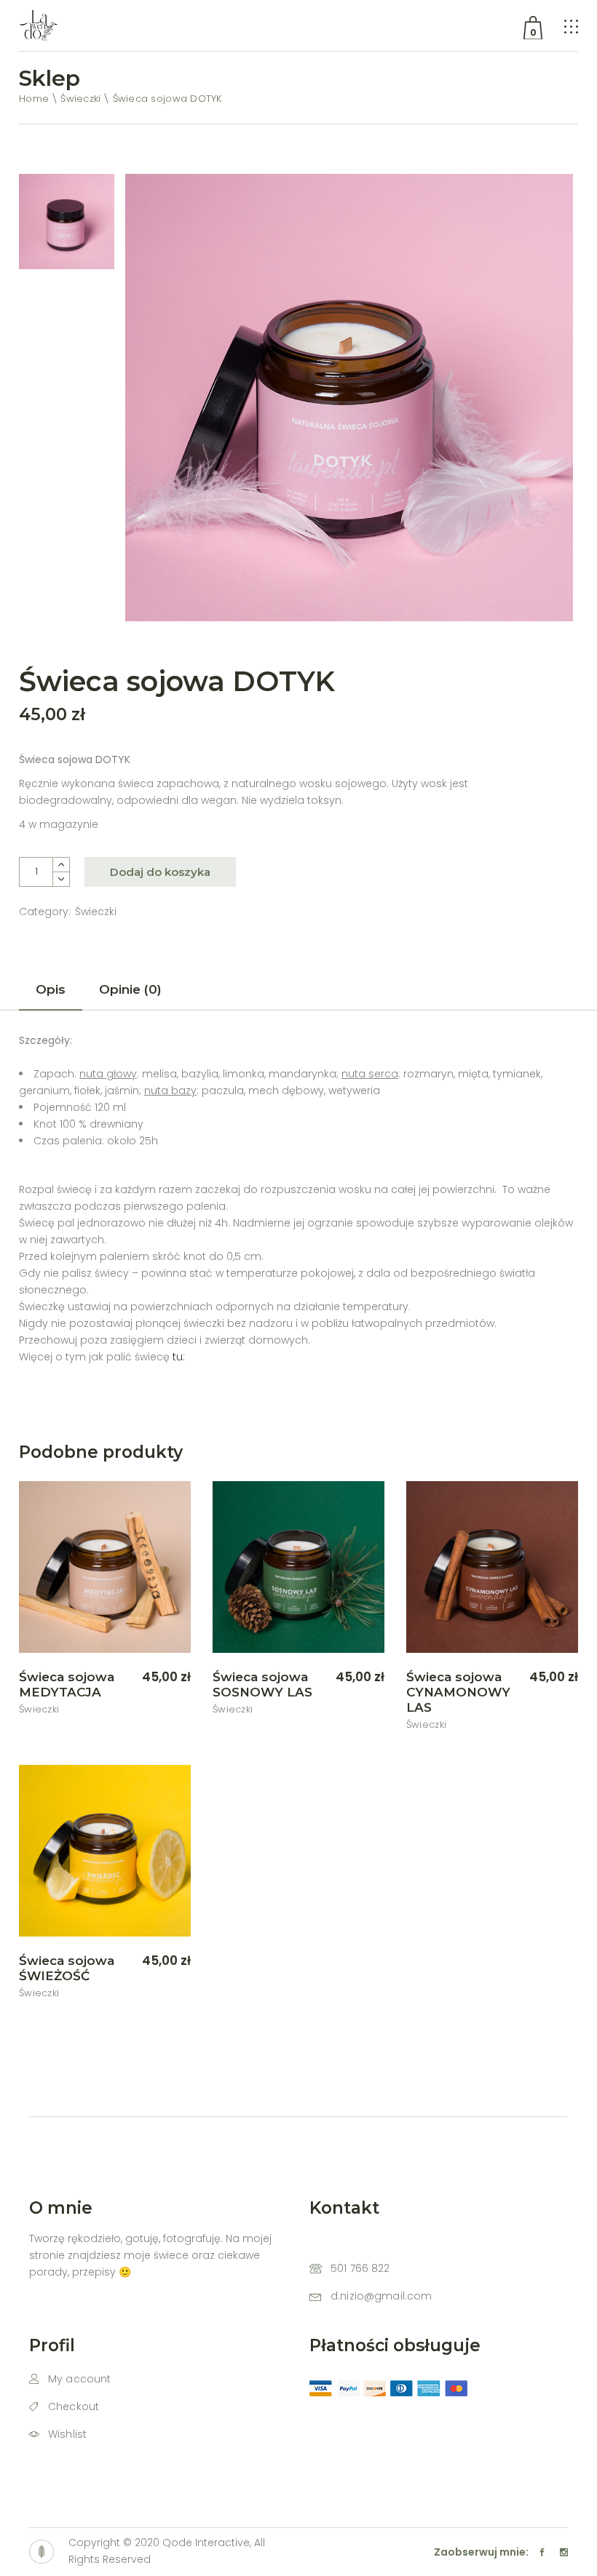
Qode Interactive (206, 2543)
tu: (179, 1357)
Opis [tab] (51, 989)
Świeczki (96, 912)
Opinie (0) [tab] (130, 989)
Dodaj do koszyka (160, 872)
